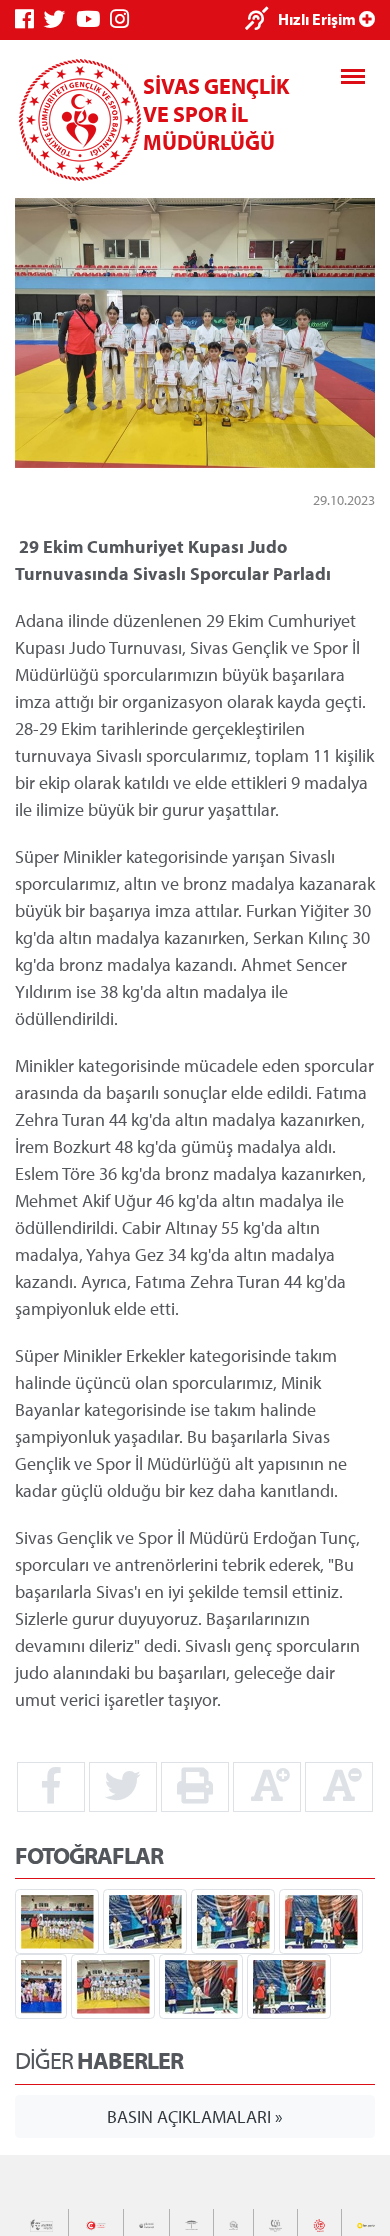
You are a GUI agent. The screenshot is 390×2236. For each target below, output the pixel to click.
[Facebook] (29, 19)
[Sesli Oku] (261, 20)
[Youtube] (93, 19)
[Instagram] (124, 19)
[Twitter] (60, 19)
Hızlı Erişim (318, 19)
